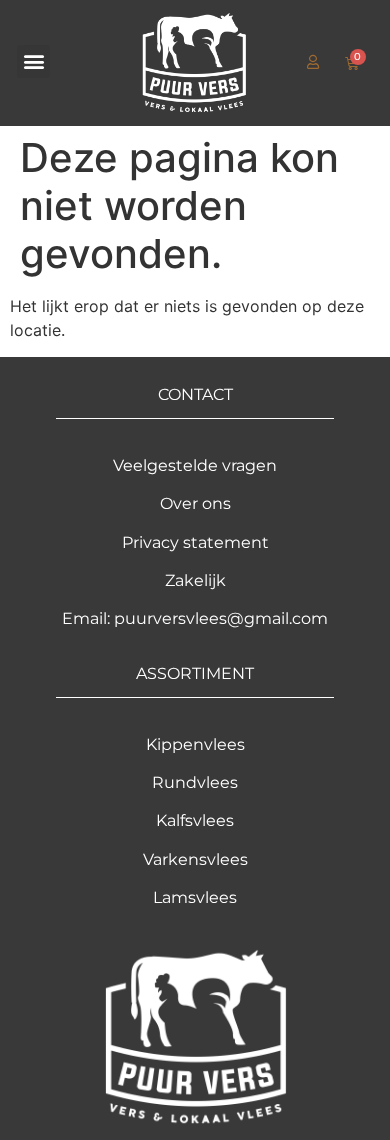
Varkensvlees (195, 859)
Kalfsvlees (195, 820)
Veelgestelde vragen (195, 465)
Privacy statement (195, 542)
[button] (33, 61)
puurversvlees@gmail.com (221, 618)
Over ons (195, 503)
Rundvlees (195, 782)
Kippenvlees (195, 744)
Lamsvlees (195, 897)
